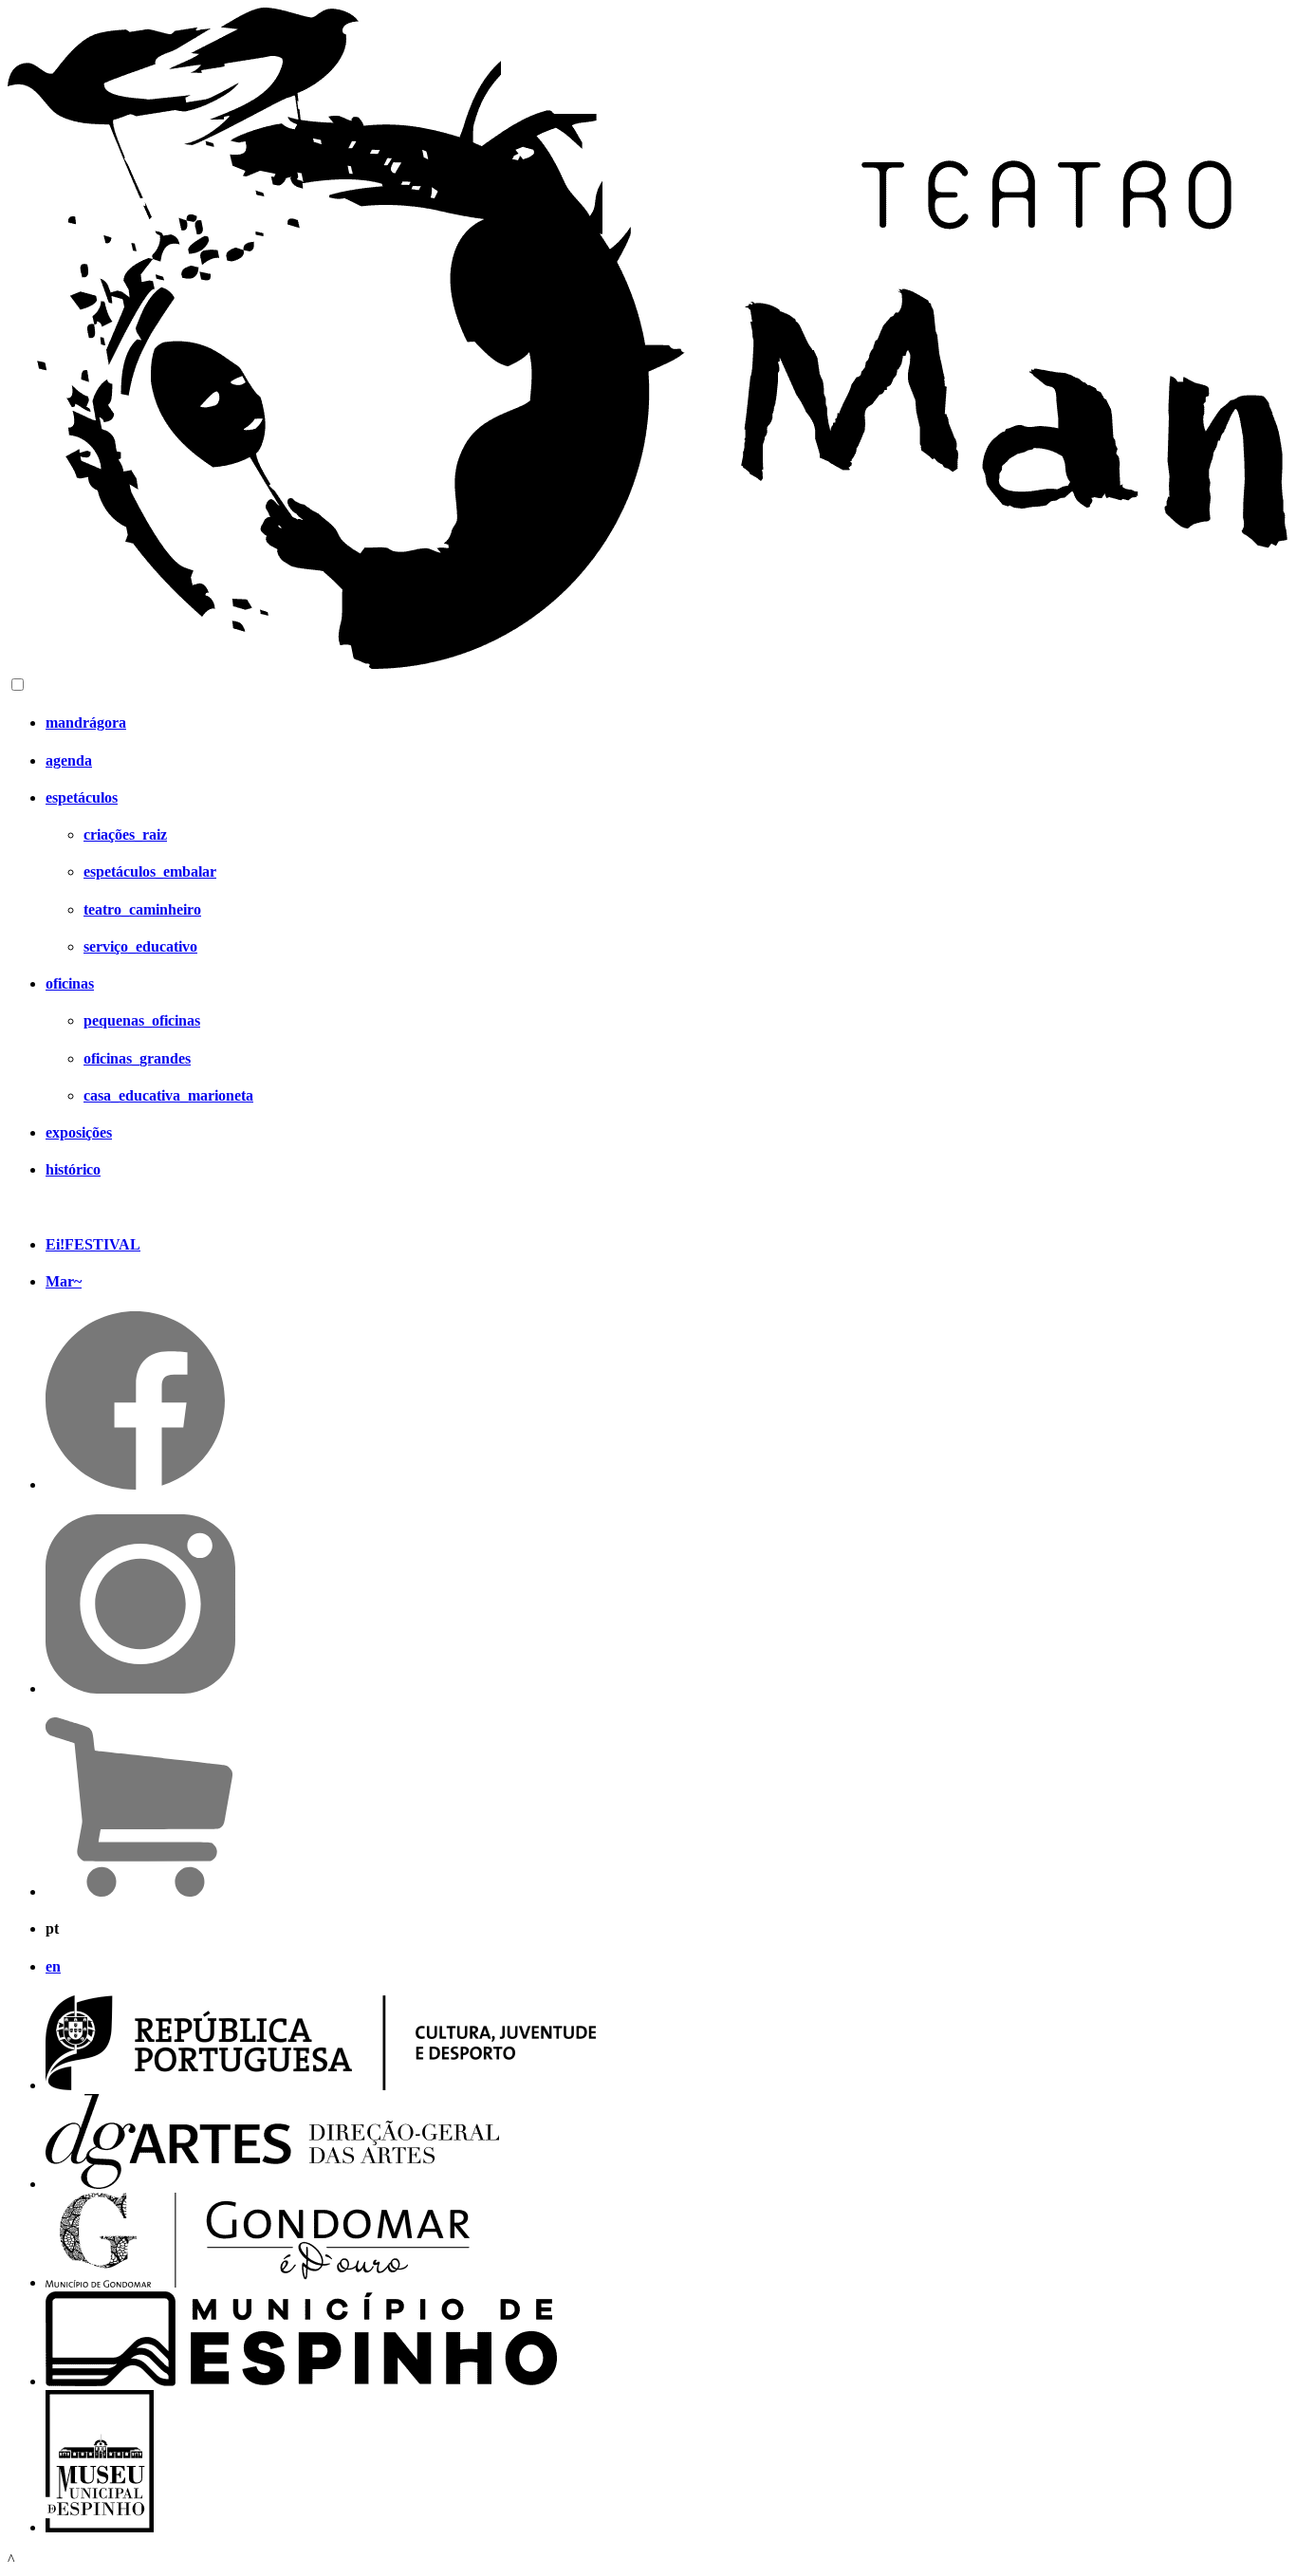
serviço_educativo (140, 946)
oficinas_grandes (137, 1058)
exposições (79, 1132)
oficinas (70, 983)
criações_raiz (125, 834)
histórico (73, 1169)
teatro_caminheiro (142, 909)
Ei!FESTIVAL (93, 1244)
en (53, 1966)
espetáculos (82, 797)
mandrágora (86, 723)
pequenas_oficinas (142, 1020)
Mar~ (64, 1281)
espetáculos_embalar (150, 871)
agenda (69, 760)
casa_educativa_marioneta (168, 1095)
